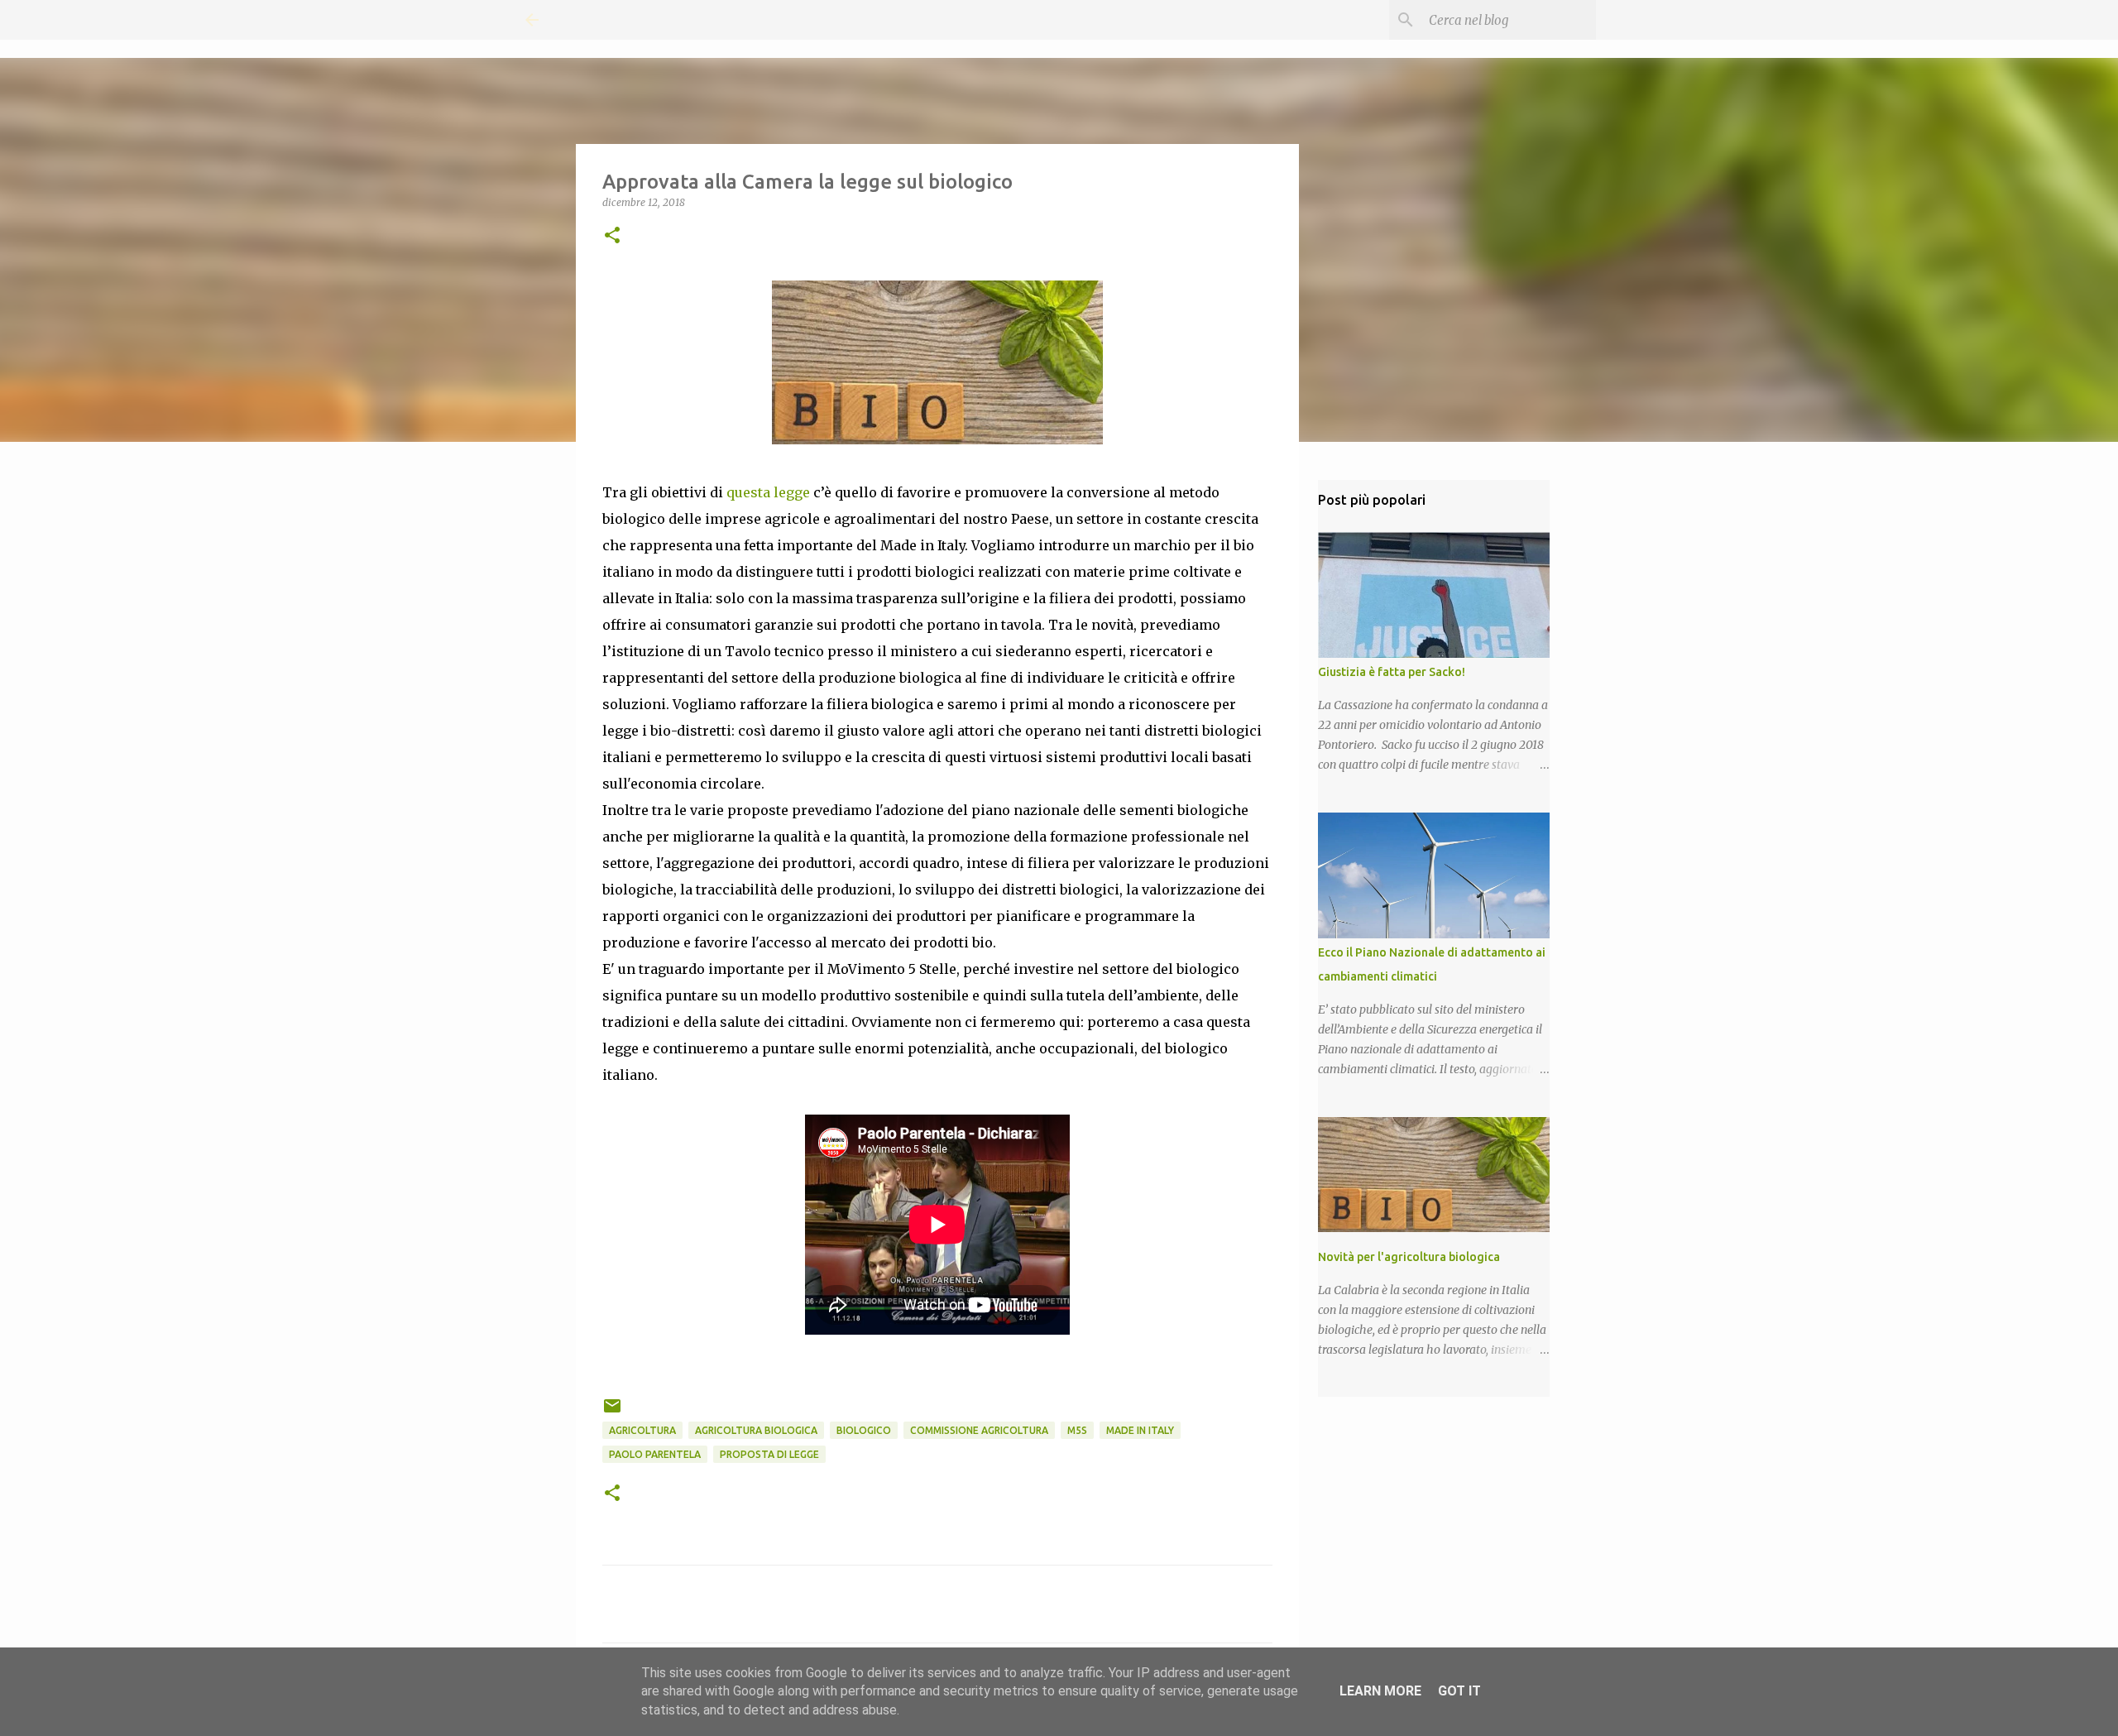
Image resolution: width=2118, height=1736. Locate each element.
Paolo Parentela (655, 1454)
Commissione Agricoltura (979, 1430)
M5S (1077, 1430)
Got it (1459, 1691)
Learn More (1380, 1691)
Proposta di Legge (769, 1454)
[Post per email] (612, 1412)
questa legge (768, 492)
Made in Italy (1140, 1430)
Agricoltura (642, 1430)
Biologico (864, 1430)
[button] (612, 236)
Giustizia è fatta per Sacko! (1392, 672)
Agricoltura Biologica (756, 1430)
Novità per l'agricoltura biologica (1409, 1257)
